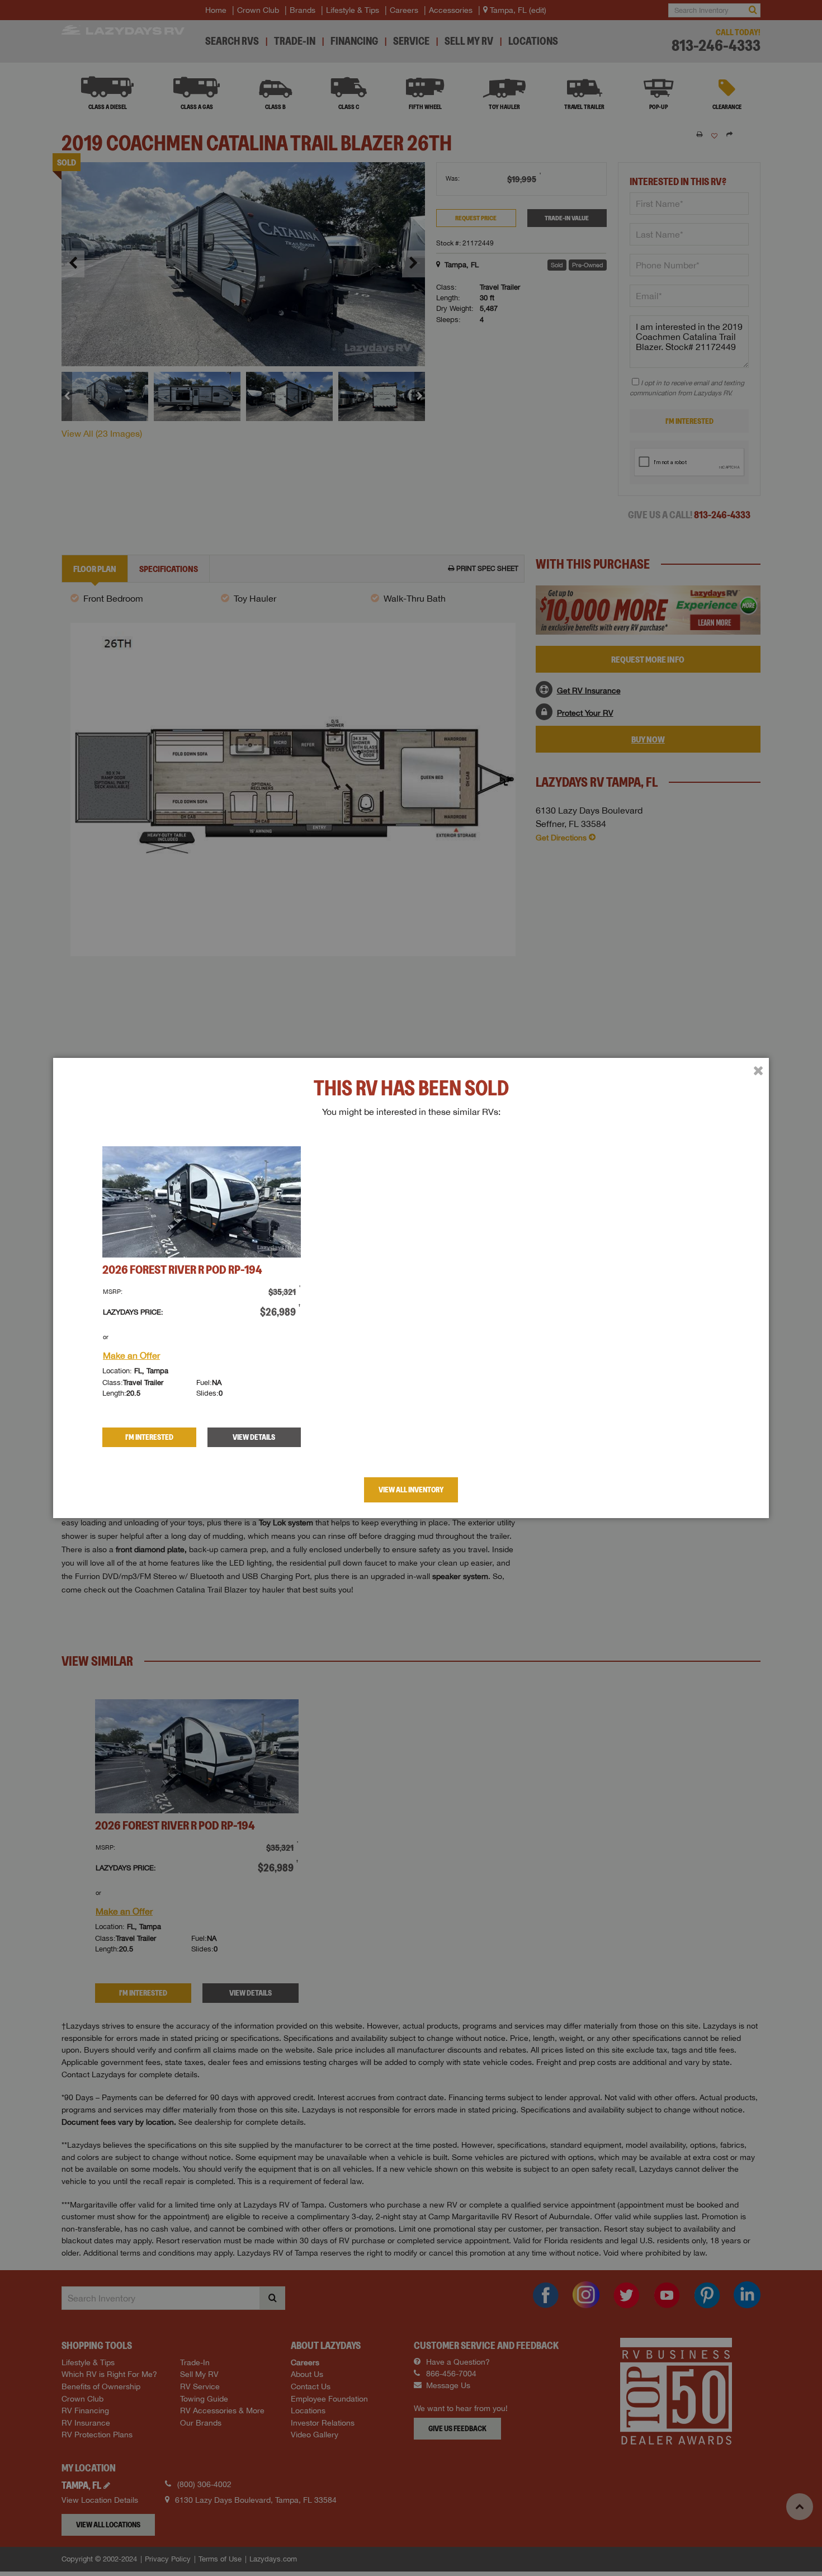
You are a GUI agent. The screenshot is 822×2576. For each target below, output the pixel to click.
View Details (254, 1437)
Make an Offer (131, 1355)
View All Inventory (411, 1490)
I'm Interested (149, 1437)
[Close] (758, 1071)
